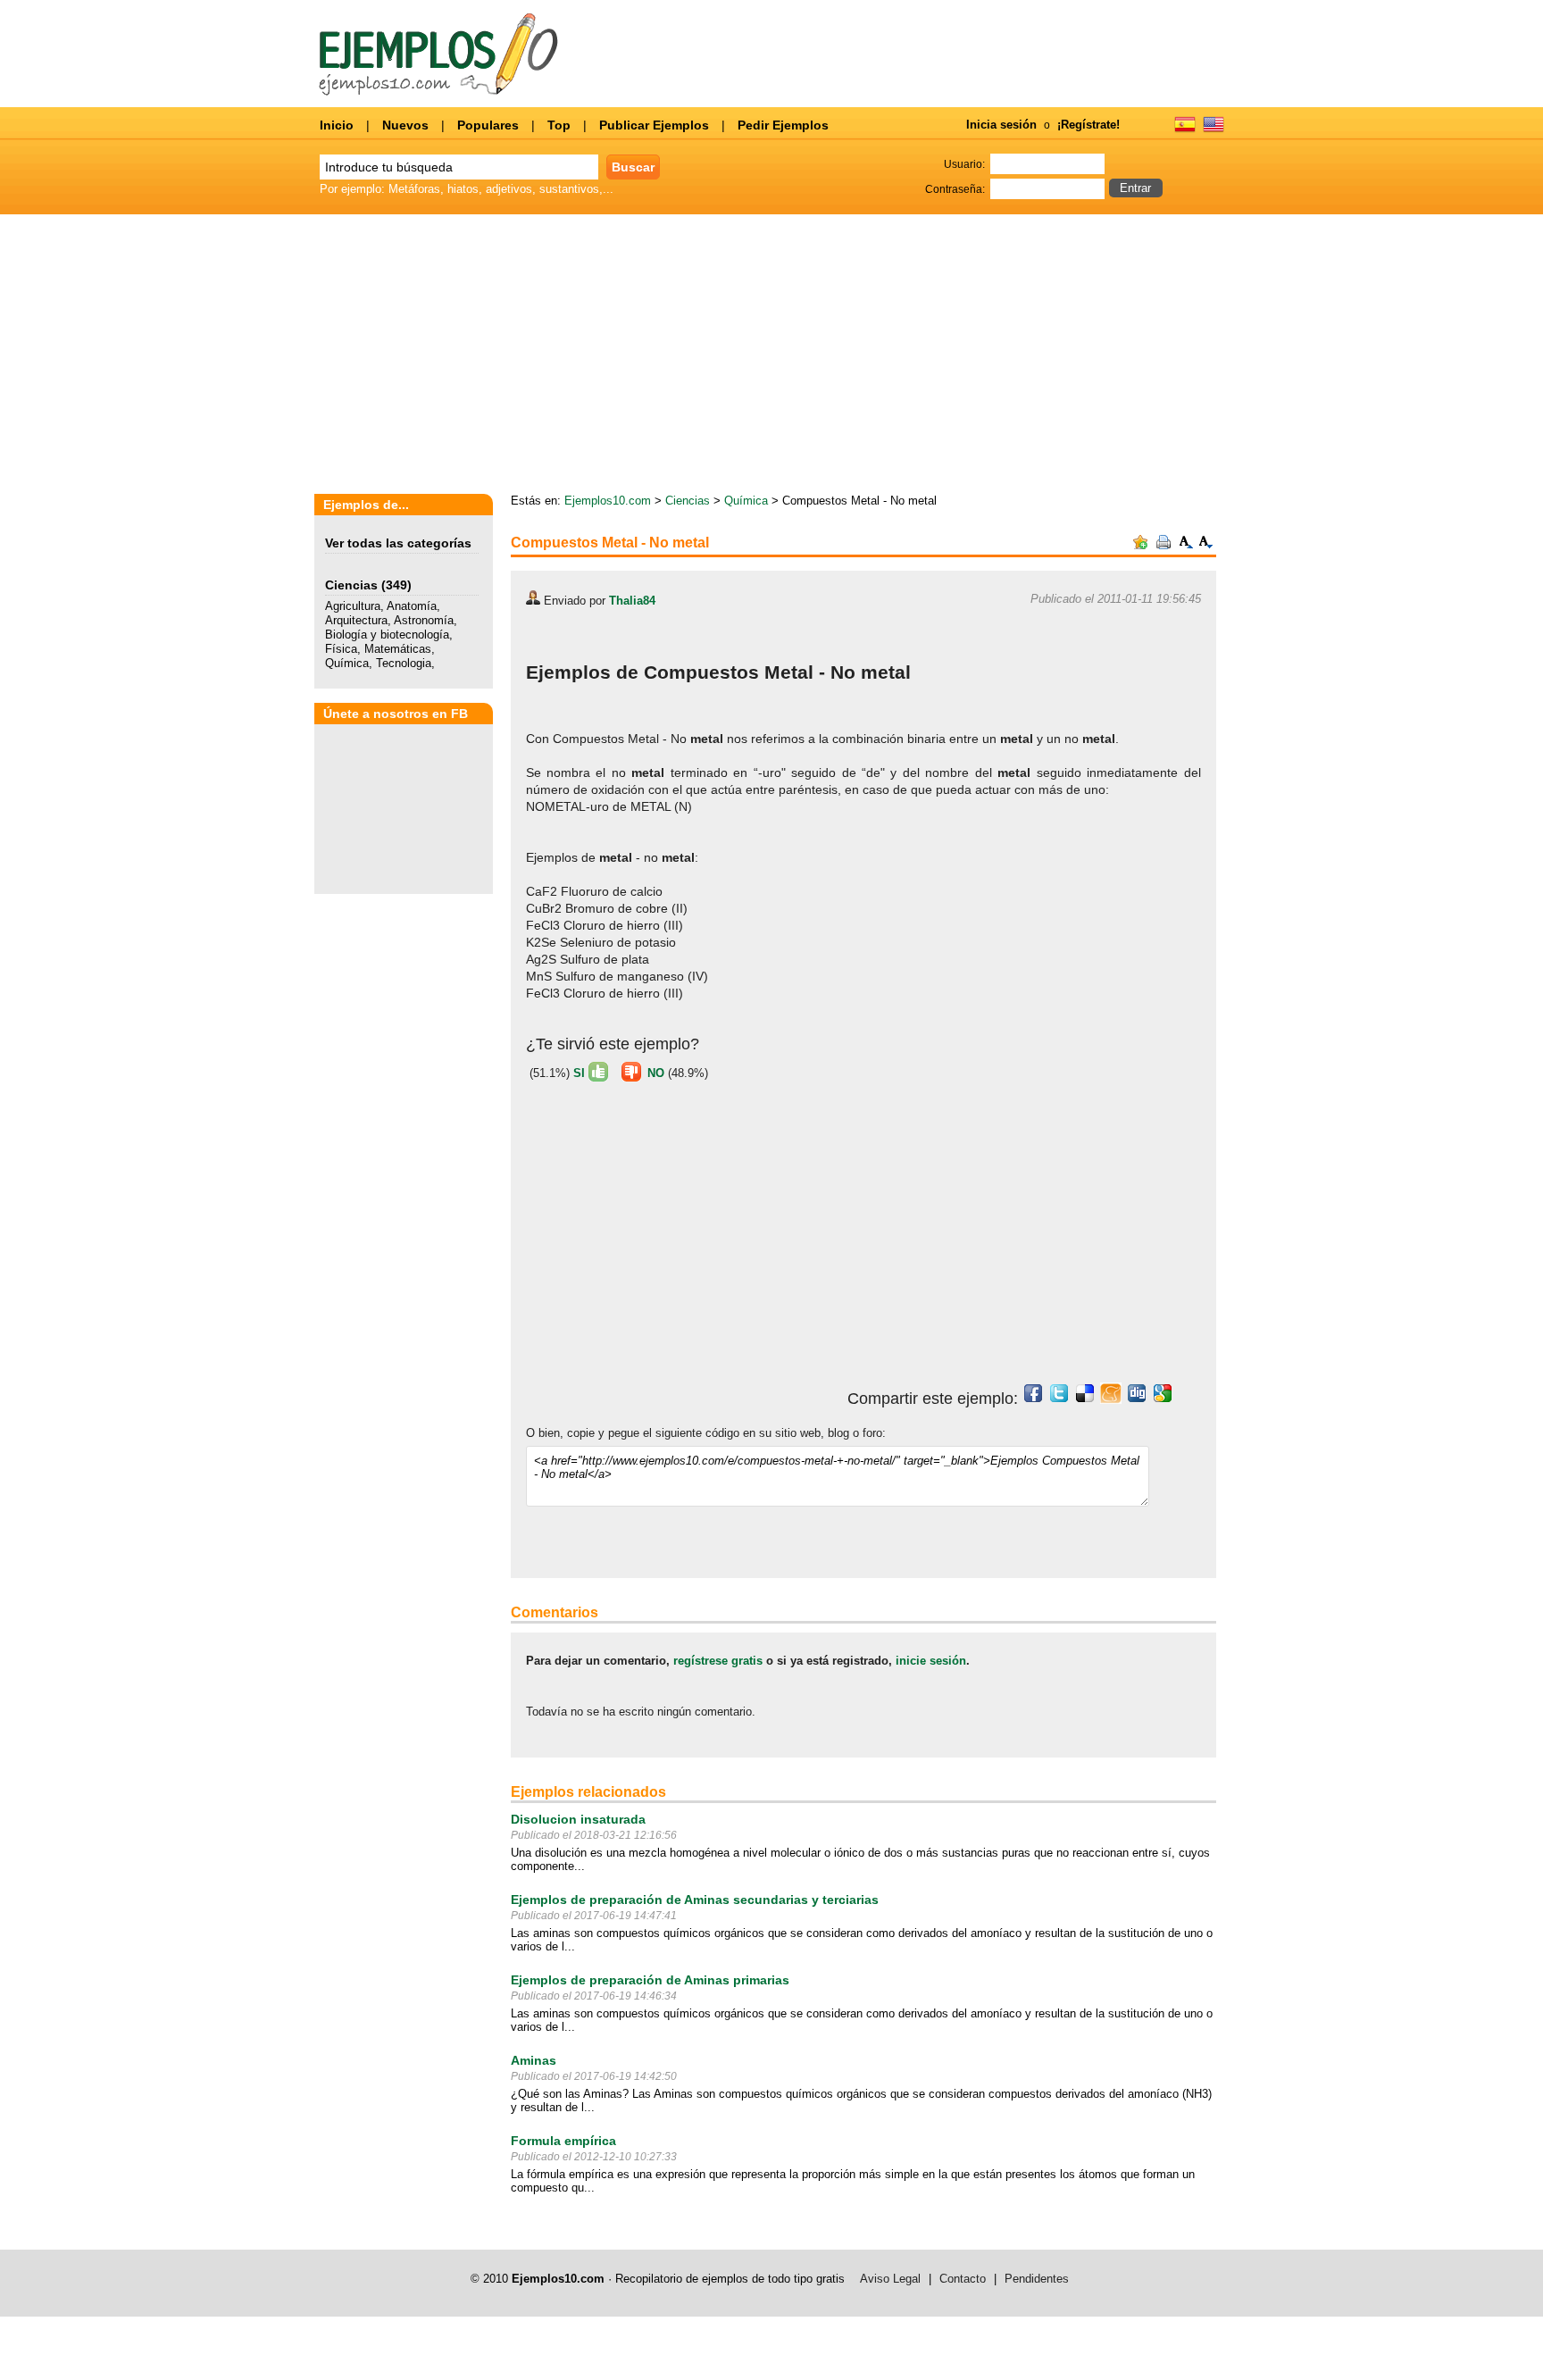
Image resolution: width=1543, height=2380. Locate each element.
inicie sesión (931, 1661)
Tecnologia (404, 663)
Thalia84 (632, 601)
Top (559, 125)
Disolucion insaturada (578, 1819)
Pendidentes (1037, 2279)
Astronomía (424, 620)
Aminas (534, 2060)
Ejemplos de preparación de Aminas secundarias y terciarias (695, 1900)
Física (341, 649)
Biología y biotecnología (387, 635)
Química (347, 663)
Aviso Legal (890, 2279)
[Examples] (1214, 130)
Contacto (963, 2279)
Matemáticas (398, 649)
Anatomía (412, 606)
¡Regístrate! (1088, 125)
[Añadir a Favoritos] (1140, 545)
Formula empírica (563, 2141)
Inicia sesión (1001, 125)
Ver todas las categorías (398, 543)
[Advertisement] (1062, 355)
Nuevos (405, 125)
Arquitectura (356, 620)
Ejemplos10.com (608, 501)
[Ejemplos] (1185, 130)
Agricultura (353, 606)
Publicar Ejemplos (654, 125)
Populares (488, 125)
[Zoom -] (1206, 545)
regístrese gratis (718, 1661)
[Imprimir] (1164, 545)
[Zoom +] (1187, 545)
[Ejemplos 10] (439, 92)
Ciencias (351, 585)
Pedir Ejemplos (783, 125)
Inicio (337, 125)
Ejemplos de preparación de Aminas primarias (650, 1980)
